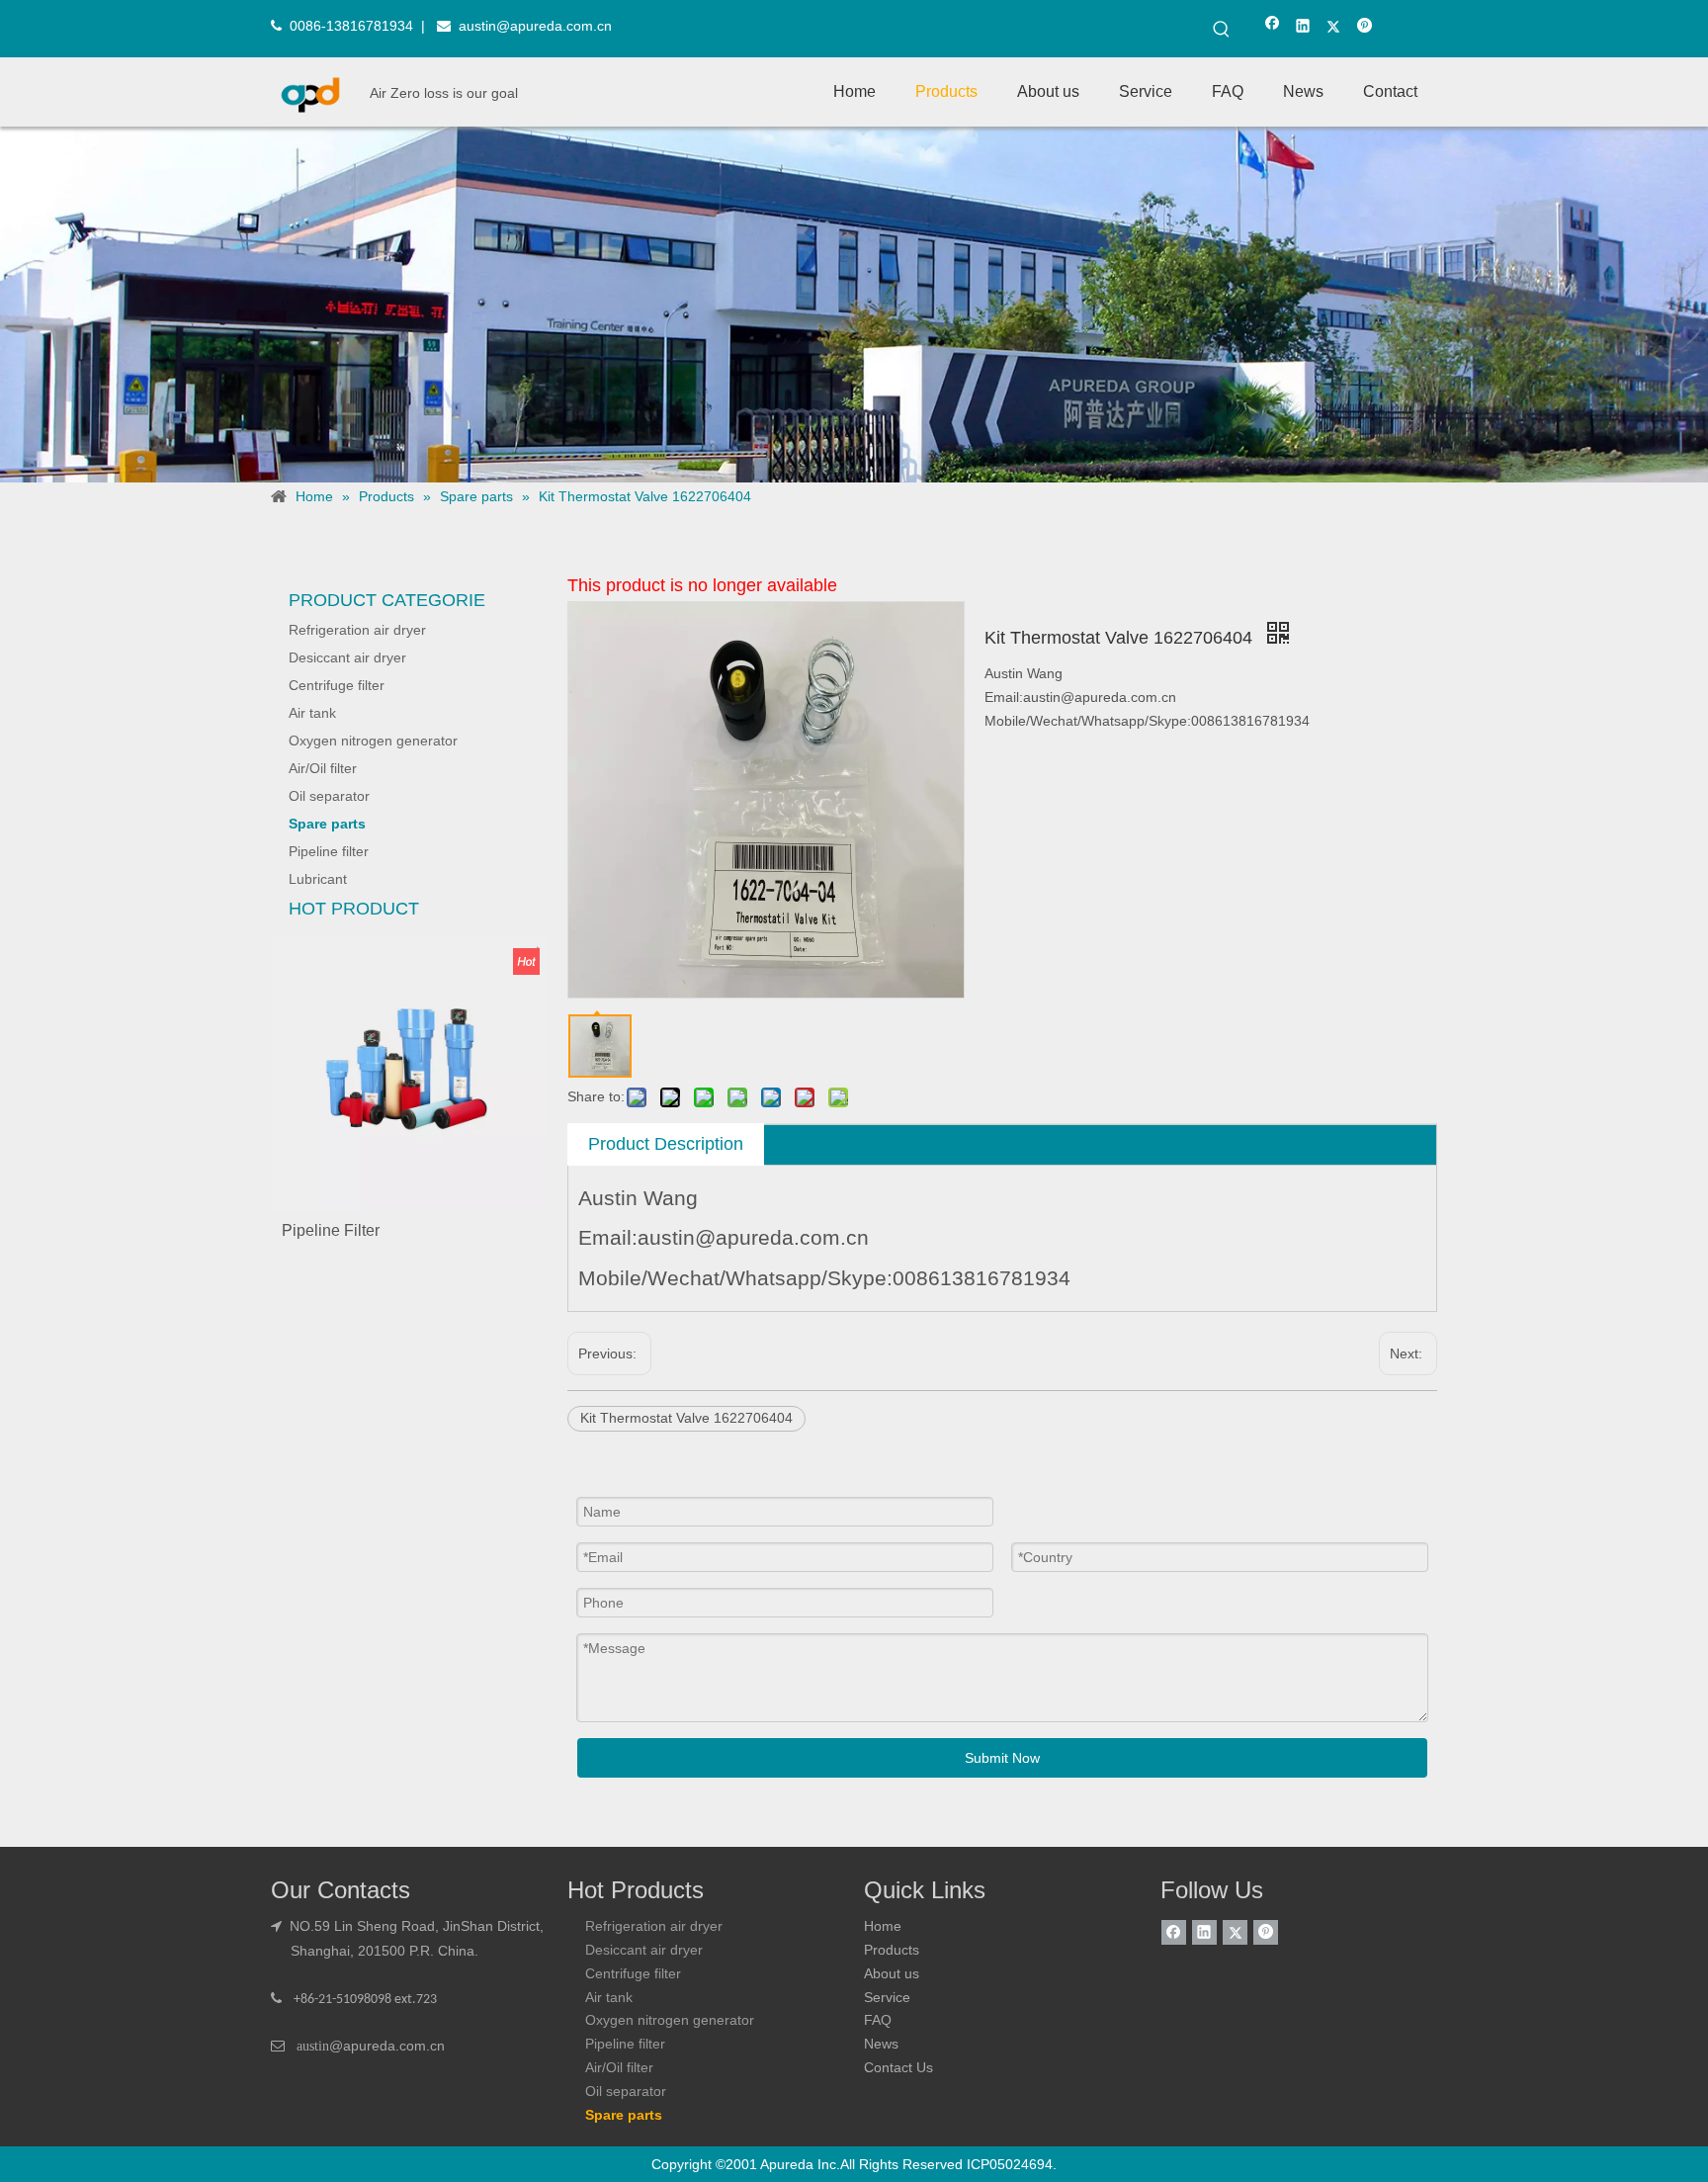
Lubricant (318, 879)
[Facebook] (1273, 28)
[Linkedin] (1303, 28)
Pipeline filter (329, 851)
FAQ (878, 2020)
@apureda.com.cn (387, 2046)
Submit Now (1002, 1758)
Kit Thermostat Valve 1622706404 (686, 1418)
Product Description (666, 1144)
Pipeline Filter (331, 1230)
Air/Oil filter (323, 768)
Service (887, 1997)
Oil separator (329, 796)
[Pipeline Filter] (409, 1072)
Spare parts (327, 824)
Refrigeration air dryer (357, 630)
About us (892, 1973)
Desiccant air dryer (347, 657)
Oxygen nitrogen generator (373, 741)
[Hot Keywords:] (1222, 30)
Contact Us (898, 2067)
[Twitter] (1334, 28)
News (881, 2044)
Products (892, 1950)
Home (883, 1926)
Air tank (312, 713)
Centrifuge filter (337, 685)
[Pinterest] (1365, 28)
